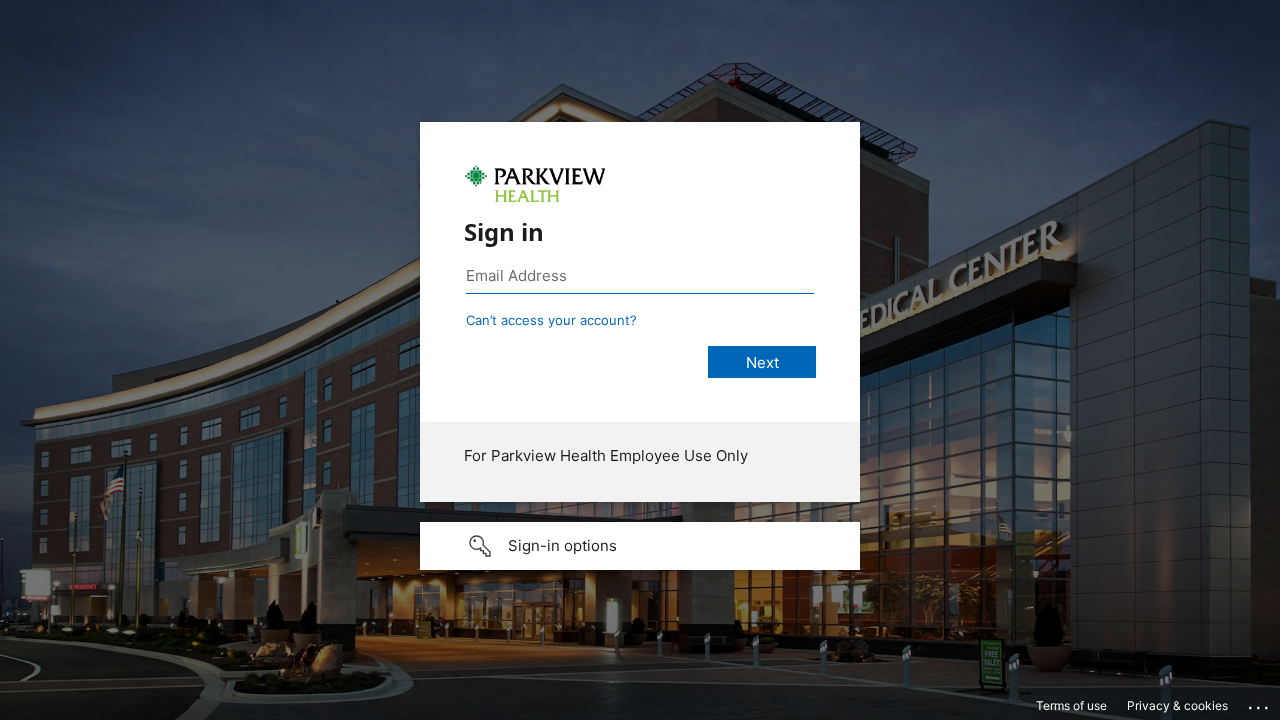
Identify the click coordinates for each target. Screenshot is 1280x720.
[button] (640, 546)
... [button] (1260, 703)
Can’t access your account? (551, 320)
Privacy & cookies (1177, 705)
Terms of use (1071, 705)
